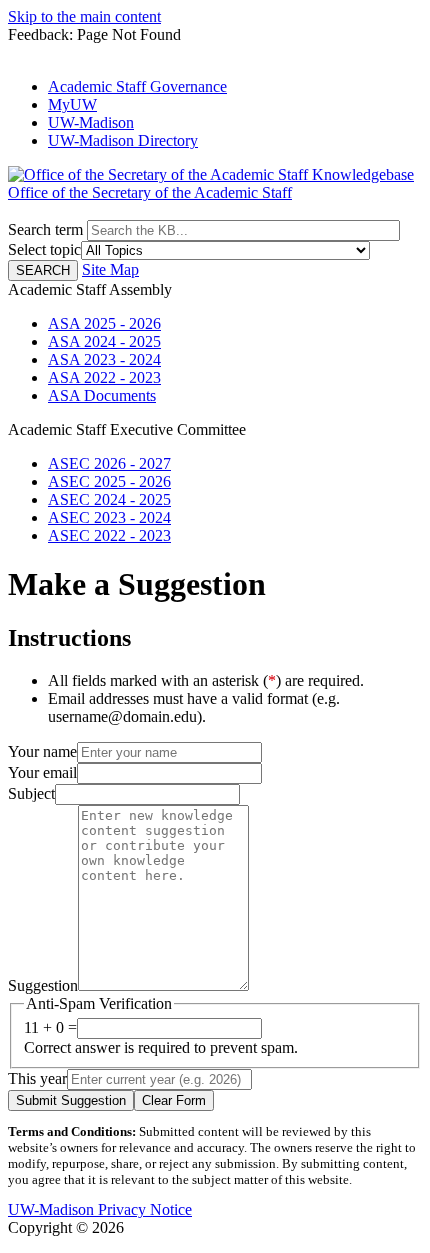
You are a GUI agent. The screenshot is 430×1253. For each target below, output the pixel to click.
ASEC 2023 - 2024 (109, 517)
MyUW (72, 104)
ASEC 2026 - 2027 (109, 463)
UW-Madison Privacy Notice (100, 1209)
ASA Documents (102, 395)
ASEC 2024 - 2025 (109, 499)
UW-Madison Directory (123, 140)
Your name (42, 751)
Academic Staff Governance (137, 86)
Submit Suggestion (71, 1100)
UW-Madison (91, 122)
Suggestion (43, 985)
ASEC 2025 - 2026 (109, 481)
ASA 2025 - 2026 (104, 323)
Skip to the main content (84, 16)
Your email (42, 772)
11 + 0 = (50, 1027)
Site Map (110, 269)
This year (37, 1078)
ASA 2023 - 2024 (104, 359)
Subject (31, 793)
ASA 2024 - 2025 (104, 341)
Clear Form (174, 1100)
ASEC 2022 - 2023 (109, 535)
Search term (45, 229)
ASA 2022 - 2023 (104, 377)
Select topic (44, 249)
